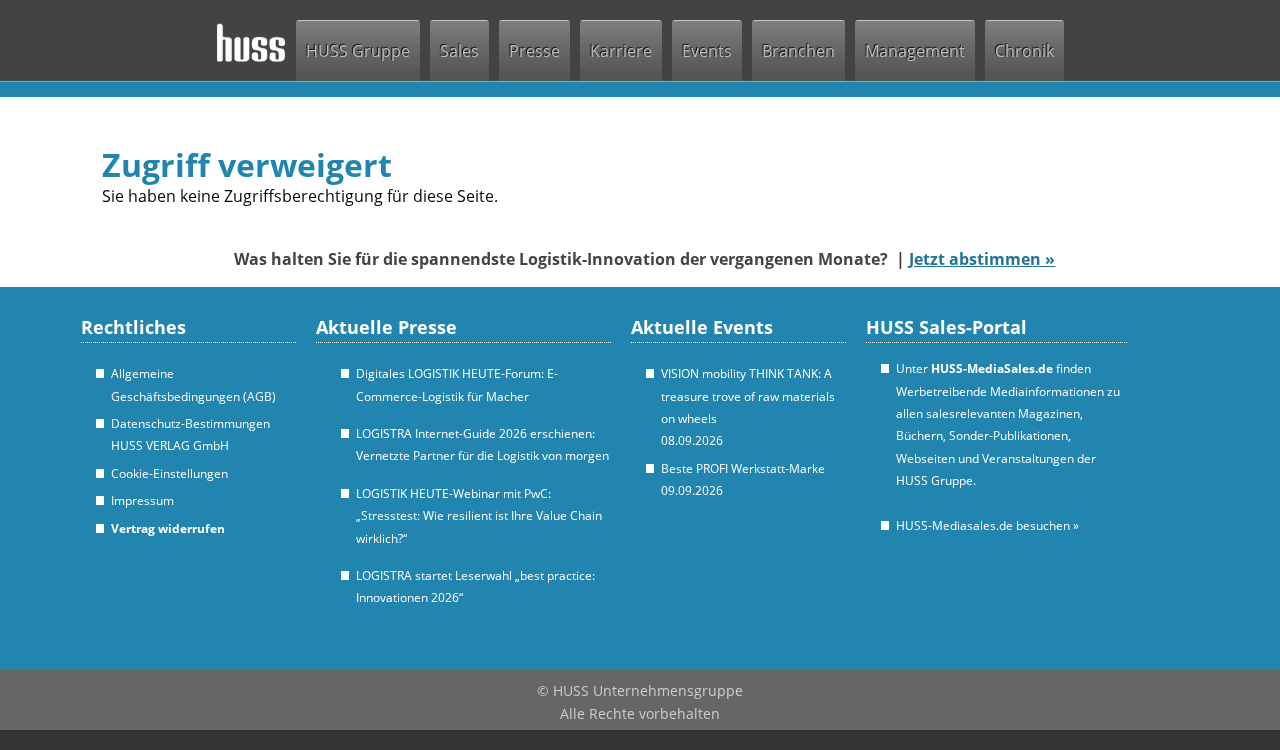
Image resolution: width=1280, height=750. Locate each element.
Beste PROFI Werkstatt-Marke (743, 468)
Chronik (1024, 51)
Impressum (142, 500)
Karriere (621, 51)
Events (707, 51)
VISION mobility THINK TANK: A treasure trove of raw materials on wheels (748, 396)
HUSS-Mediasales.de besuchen (987, 525)
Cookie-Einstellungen (169, 473)
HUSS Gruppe (358, 51)
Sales (459, 51)
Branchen (798, 51)
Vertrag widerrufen (168, 528)
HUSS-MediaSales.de (992, 368)
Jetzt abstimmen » (982, 259)
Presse (534, 51)
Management (915, 51)
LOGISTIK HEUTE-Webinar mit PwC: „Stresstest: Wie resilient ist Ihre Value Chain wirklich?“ (479, 516)
